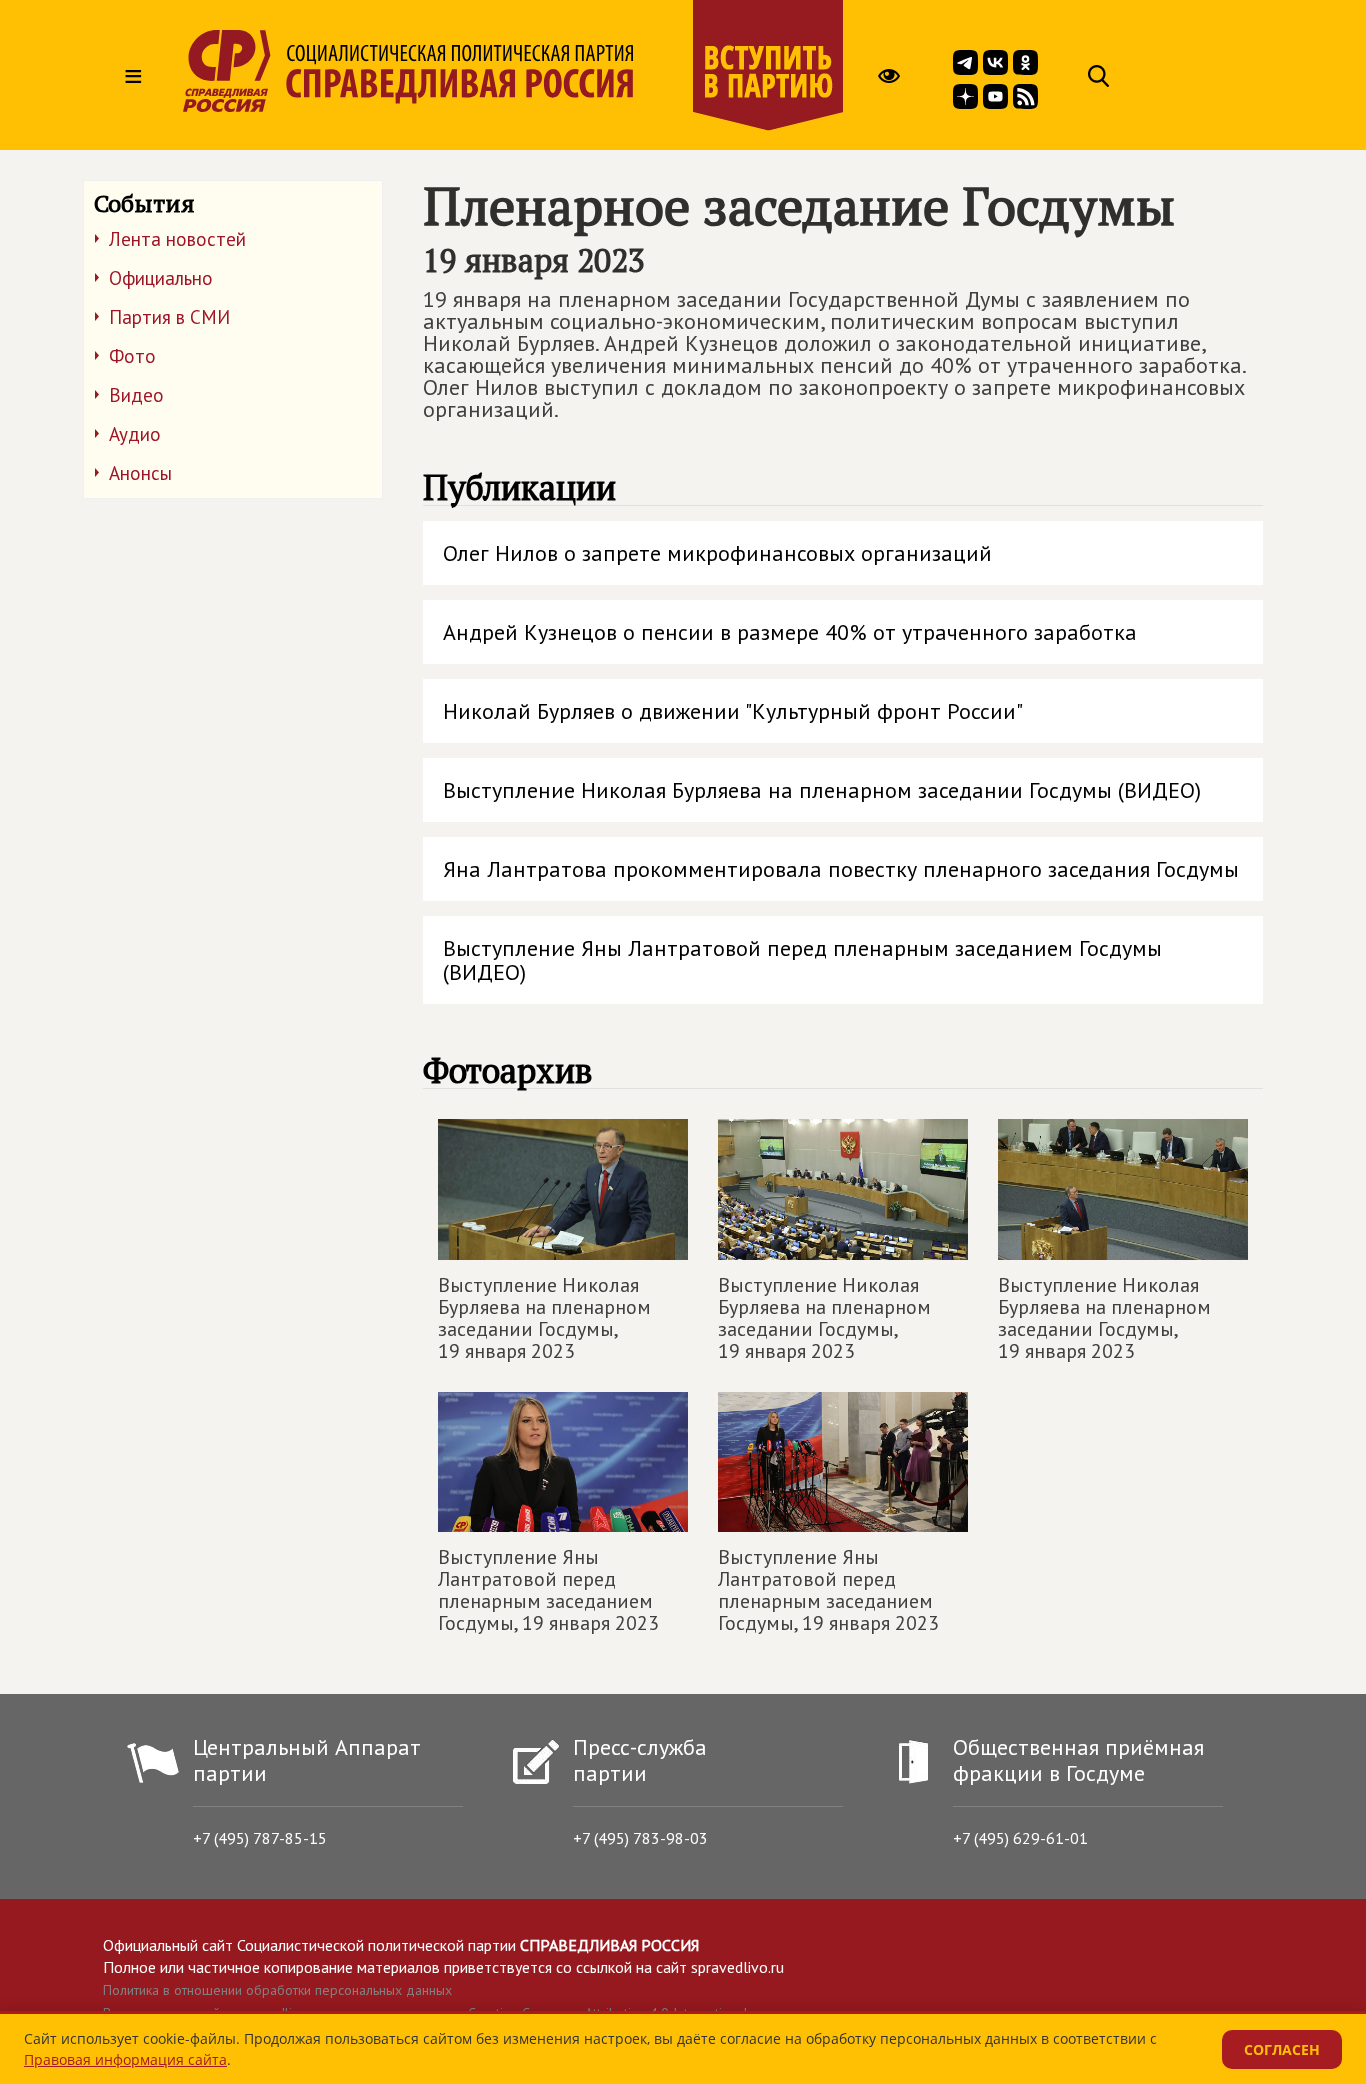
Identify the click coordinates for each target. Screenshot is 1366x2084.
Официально (161, 278)
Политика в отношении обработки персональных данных (277, 1990)
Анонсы (140, 473)
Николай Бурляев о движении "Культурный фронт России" (733, 711)
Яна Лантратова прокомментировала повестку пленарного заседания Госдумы (841, 869)
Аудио (135, 434)
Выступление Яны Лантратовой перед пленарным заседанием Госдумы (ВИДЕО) (802, 960)
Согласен (1282, 2049)
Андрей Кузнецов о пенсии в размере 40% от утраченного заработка (790, 632)
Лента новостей (177, 239)
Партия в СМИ (169, 317)
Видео (136, 395)
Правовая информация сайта (125, 2059)
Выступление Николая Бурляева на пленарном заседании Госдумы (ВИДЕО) (822, 790)
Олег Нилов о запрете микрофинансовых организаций (717, 553)
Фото (132, 356)
